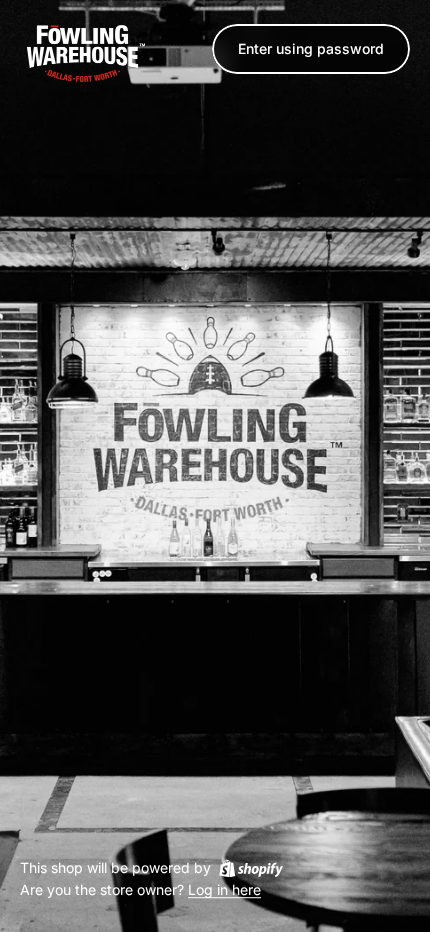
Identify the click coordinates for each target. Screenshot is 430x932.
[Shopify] (251, 868)
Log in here (224, 890)
